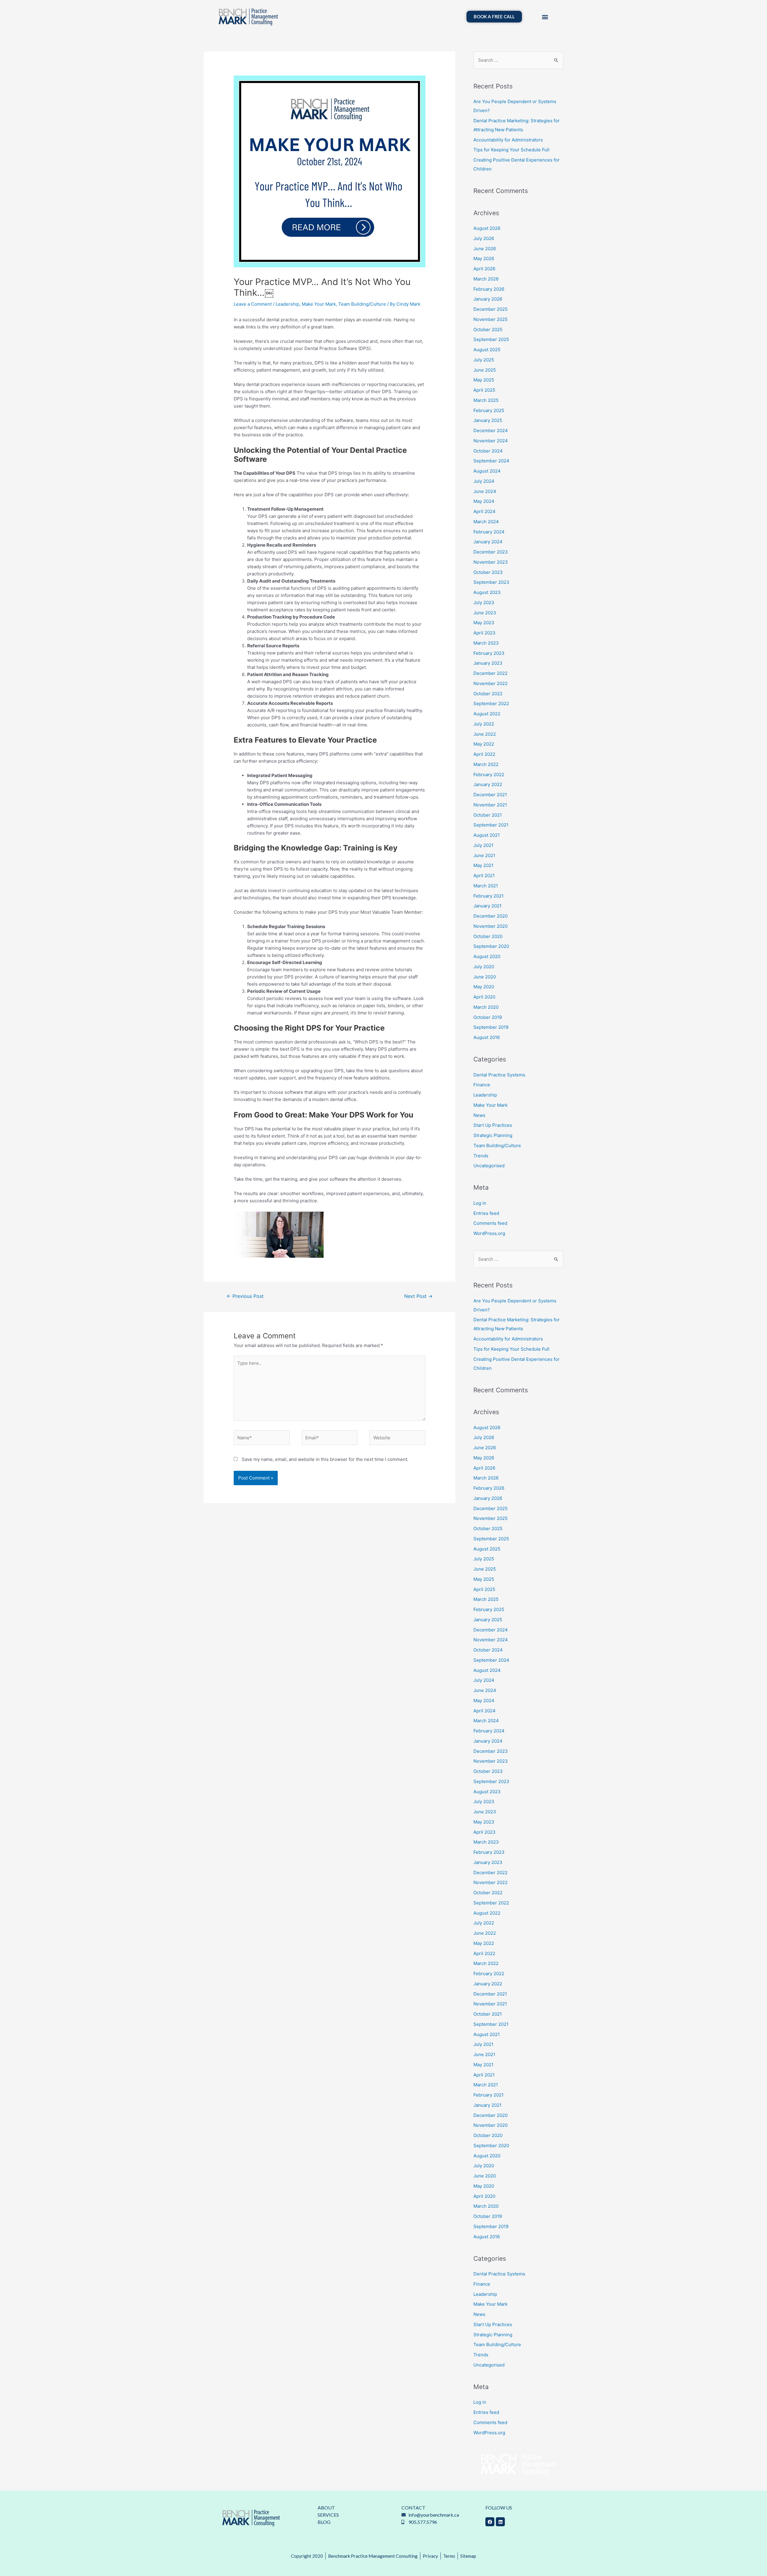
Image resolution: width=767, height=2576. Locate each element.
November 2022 (490, 683)
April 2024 (484, 511)
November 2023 (491, 562)
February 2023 (489, 653)
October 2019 (488, 1017)
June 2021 (484, 855)
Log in (480, 1203)
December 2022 (490, 673)
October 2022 (488, 694)
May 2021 (483, 865)
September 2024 (491, 461)
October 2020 (488, 936)
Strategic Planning (493, 1135)
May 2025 (484, 380)
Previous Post (245, 1296)
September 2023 (491, 582)
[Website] (397, 1439)
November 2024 (491, 441)
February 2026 (489, 289)
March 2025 (486, 400)
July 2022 (484, 724)
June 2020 (485, 977)
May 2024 (484, 501)
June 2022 (485, 734)
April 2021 (484, 875)
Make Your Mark (319, 304)
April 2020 (484, 997)
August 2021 (487, 835)
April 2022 (484, 754)
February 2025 (489, 410)
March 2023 (486, 643)
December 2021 (490, 795)
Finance (482, 1085)
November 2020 (490, 926)
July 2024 (484, 481)
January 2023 (488, 663)
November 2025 (490, 319)
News (479, 1115)
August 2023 (487, 592)
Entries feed (486, 1213)
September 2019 (491, 1027)
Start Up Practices (493, 1125)
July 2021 (483, 845)
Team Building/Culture (362, 304)
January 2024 (488, 542)
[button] (545, 17)
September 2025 (491, 339)
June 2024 (485, 491)
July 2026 (484, 238)
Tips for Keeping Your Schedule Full (511, 150)
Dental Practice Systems (499, 1075)
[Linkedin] (500, 2522)
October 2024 (488, 451)
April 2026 (484, 269)
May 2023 (484, 623)
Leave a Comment (253, 304)
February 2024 (489, 532)
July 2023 (484, 602)
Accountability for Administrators (508, 140)
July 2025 (484, 360)
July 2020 (484, 967)
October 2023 (488, 572)
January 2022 (488, 784)
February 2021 (489, 896)
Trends (481, 1156)
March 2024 (486, 522)
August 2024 (487, 471)
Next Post (418, 1296)
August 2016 (487, 1037)
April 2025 (484, 390)
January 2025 (488, 420)
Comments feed (490, 1223)
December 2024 (491, 430)
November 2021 (490, 805)
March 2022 (486, 764)
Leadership (287, 304)
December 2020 (490, 916)
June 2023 (485, 613)
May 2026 (484, 258)
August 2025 (487, 350)
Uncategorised (489, 1166)
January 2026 (488, 299)
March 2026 (486, 279)
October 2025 (488, 329)
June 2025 (485, 370)
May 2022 (484, 744)
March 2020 (486, 1007)
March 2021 (486, 886)
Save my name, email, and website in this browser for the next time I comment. (325, 1459)
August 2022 (487, 714)
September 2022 (491, 703)
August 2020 (487, 956)
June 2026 (485, 249)
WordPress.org (489, 1233)
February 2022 (489, 775)
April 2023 (484, 633)
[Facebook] (490, 2522)
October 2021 (488, 815)
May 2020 (484, 987)
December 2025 (490, 309)
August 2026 (487, 228)
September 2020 (491, 946)
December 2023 (491, 552)
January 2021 (487, 906)
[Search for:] (518, 60)
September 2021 (491, 825)
